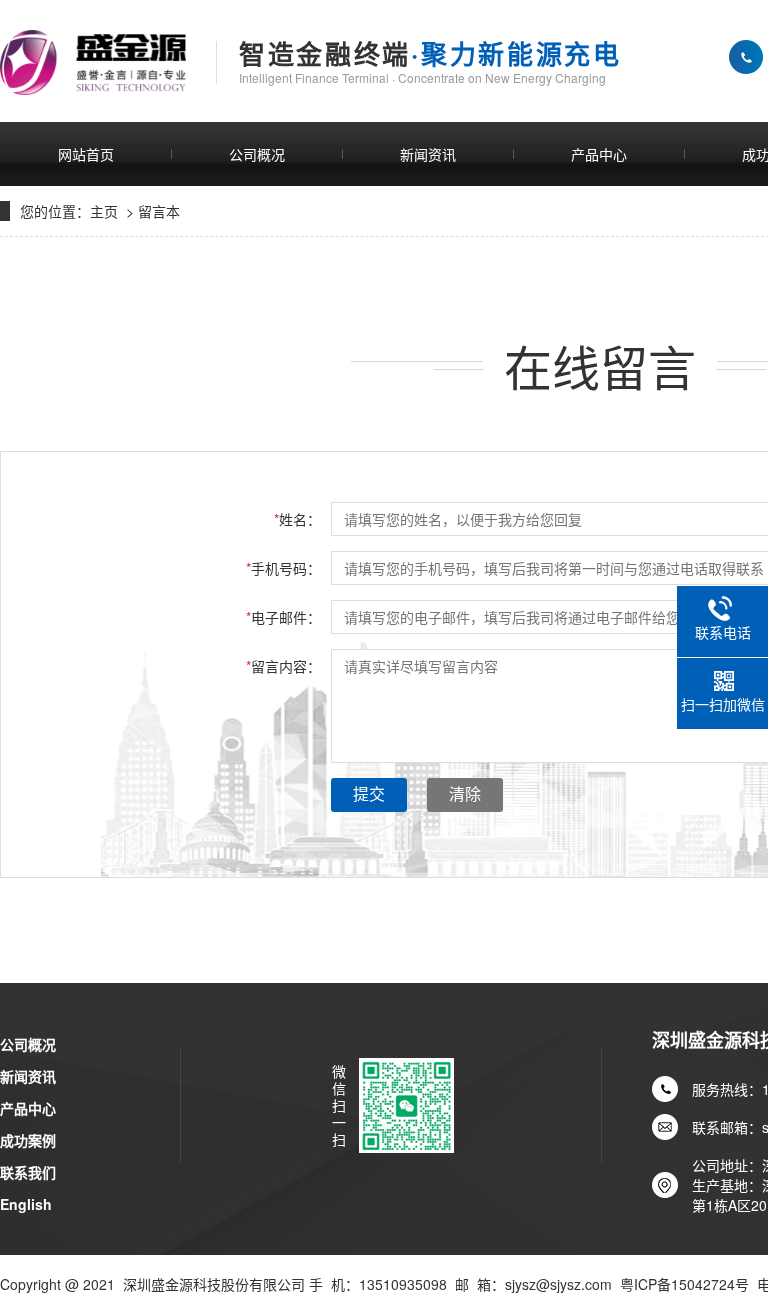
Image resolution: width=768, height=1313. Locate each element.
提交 (369, 794)
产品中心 (599, 154)
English (26, 1204)
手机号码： (283, 568)
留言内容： (283, 666)
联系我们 (28, 1172)
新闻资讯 (428, 154)
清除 (465, 794)
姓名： (297, 519)
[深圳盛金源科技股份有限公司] (93, 62)
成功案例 (28, 1140)
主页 (104, 211)
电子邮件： (283, 617)
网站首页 (86, 154)
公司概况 (257, 154)
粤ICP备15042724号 (684, 1284)
